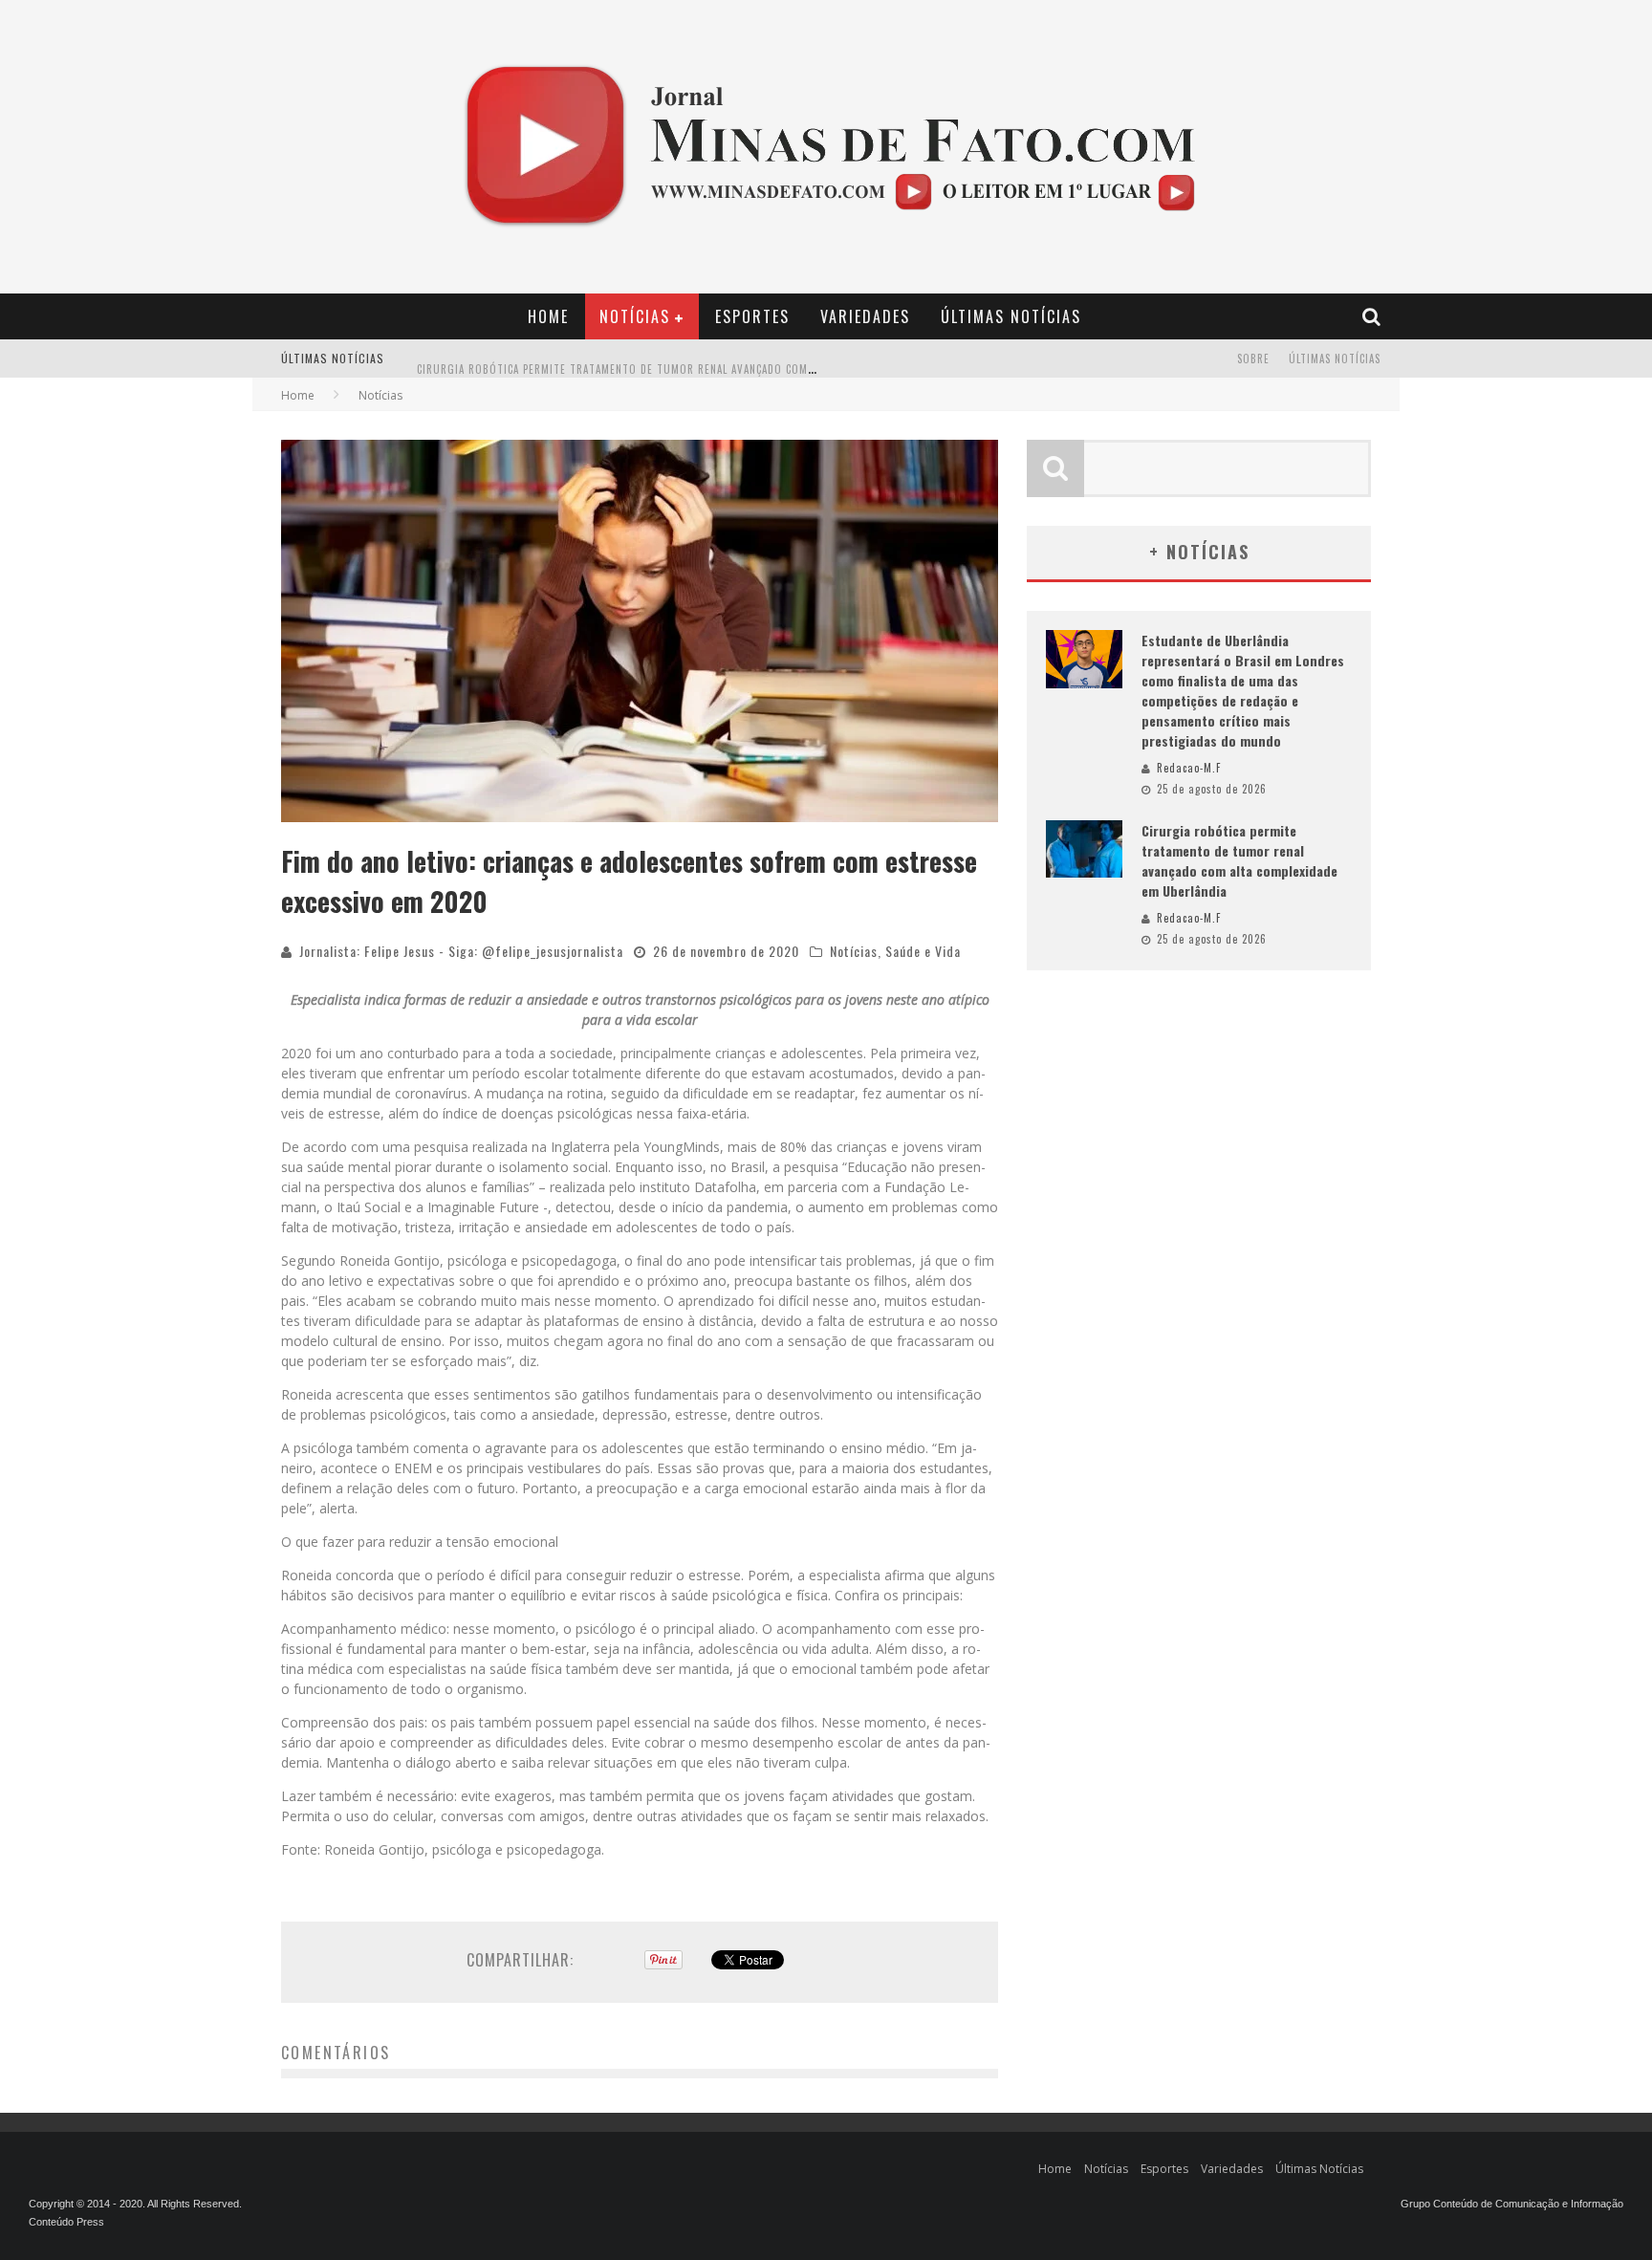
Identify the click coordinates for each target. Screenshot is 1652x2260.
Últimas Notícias (1011, 316)
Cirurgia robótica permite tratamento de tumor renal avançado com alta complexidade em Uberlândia (705, 360)
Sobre (1253, 359)
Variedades (865, 316)
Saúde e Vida (923, 951)
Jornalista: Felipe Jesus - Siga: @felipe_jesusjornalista (461, 951)
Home (548, 316)
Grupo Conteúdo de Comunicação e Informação (1512, 2204)
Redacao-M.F (1189, 768)
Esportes (752, 316)
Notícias (635, 316)
